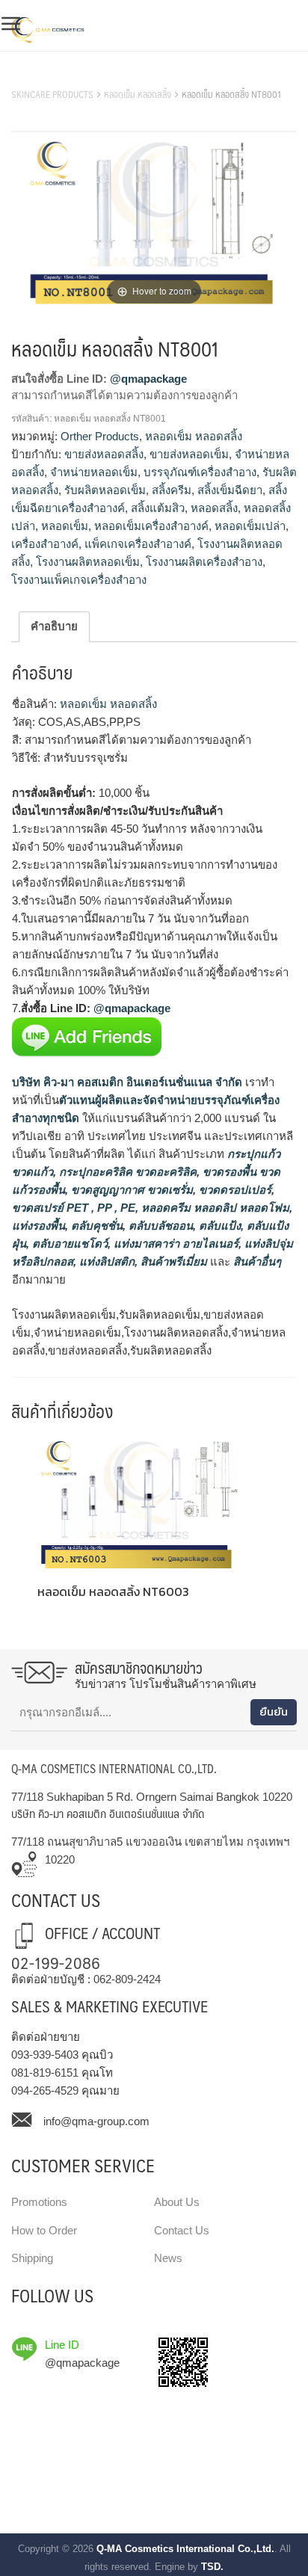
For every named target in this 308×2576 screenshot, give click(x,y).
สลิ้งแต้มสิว (158, 508)
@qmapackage (148, 379)
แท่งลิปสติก (105, 1261)
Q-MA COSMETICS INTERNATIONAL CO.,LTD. (114, 1768)
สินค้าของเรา (44, 76)
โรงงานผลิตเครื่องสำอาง (204, 562)
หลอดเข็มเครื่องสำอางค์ (151, 526)
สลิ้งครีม (172, 490)
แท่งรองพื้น (38, 1226)
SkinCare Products (52, 94)
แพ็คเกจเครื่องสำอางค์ (138, 544)
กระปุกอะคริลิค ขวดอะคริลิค (126, 1172)
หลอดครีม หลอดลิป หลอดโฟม (214, 1208)
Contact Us (182, 2230)
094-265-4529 (45, 2090)
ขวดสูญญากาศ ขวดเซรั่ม (130, 1190)
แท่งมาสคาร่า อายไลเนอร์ (175, 1244)
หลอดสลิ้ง (214, 508)
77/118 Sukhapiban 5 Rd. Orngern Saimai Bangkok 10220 (152, 1797)
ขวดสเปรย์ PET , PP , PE (74, 1208)
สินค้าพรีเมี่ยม (174, 1261)
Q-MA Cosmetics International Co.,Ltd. (185, 2549)
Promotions (39, 2202)
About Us (177, 2202)
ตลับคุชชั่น (95, 1226)
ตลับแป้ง (218, 1226)
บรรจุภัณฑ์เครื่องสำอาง (200, 472)
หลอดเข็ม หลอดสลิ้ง (138, 94)
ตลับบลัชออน (159, 1226)
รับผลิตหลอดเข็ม (105, 490)
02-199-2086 (56, 1962)
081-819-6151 (45, 2073)
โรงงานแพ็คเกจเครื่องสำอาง (79, 580)
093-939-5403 (45, 2055)
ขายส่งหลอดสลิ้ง (104, 454)
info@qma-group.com (96, 2121)
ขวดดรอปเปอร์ (234, 1190)
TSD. (212, 2567)
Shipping (32, 2258)
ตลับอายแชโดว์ (68, 1244)
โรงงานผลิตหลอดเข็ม (88, 562)
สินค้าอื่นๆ (257, 1261)
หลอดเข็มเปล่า (250, 526)
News (168, 2258)
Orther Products (100, 436)
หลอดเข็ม (65, 526)
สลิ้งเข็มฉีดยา (230, 490)
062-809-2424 (127, 1979)
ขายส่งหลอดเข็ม (189, 454)
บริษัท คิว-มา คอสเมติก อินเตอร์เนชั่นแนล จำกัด (127, 1082)
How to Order (44, 2230)
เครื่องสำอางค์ (45, 544)
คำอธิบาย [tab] (54, 626)
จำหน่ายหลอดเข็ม (94, 472)
